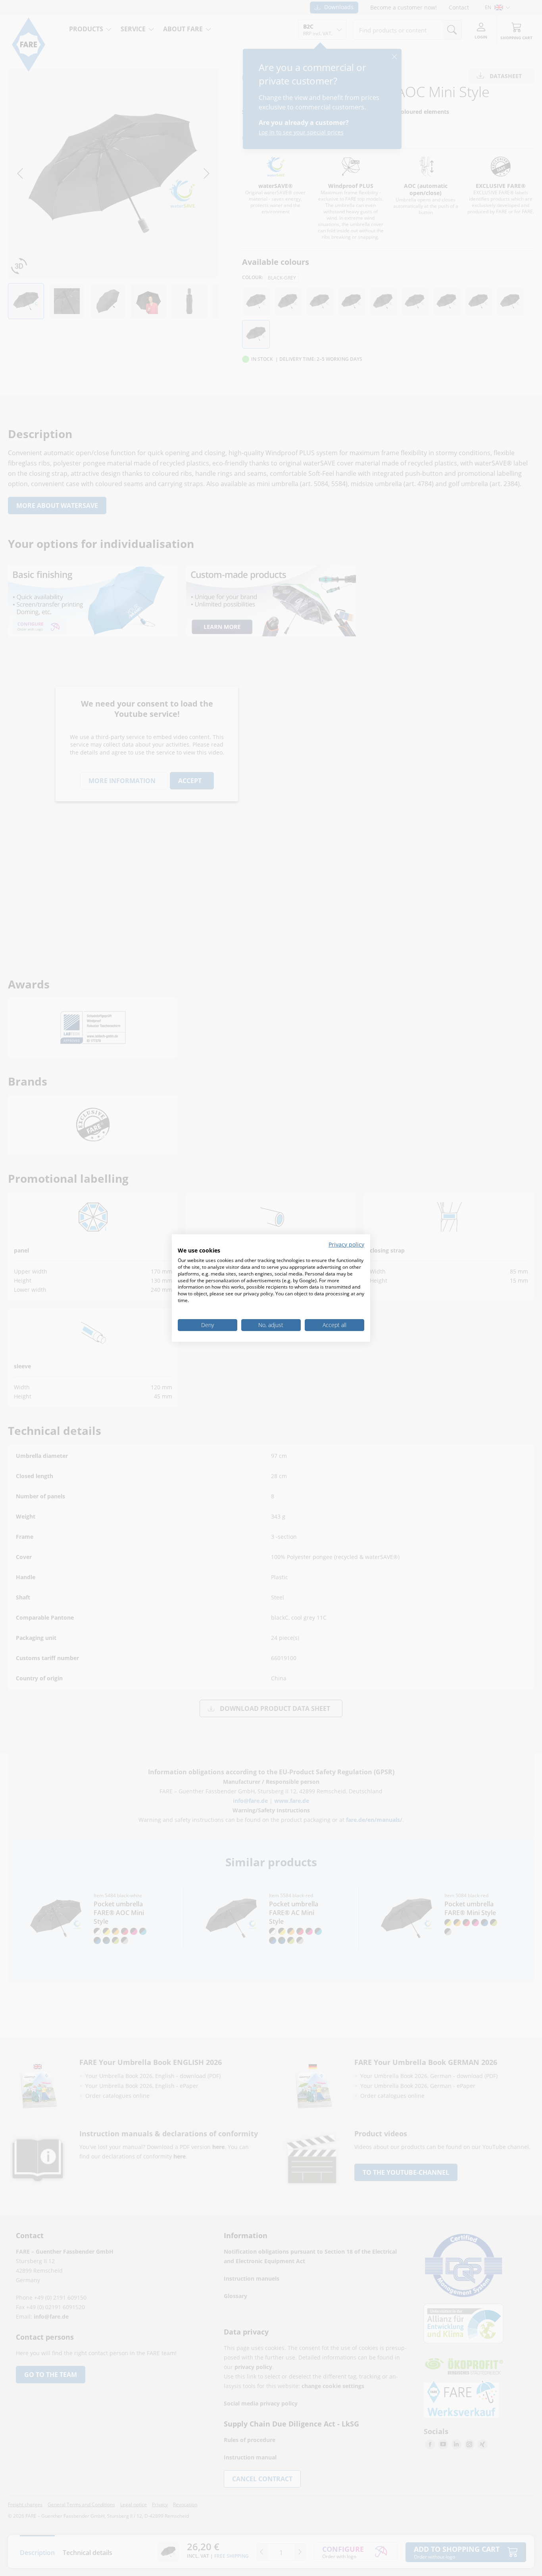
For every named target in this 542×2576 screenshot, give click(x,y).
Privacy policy (346, 1244)
